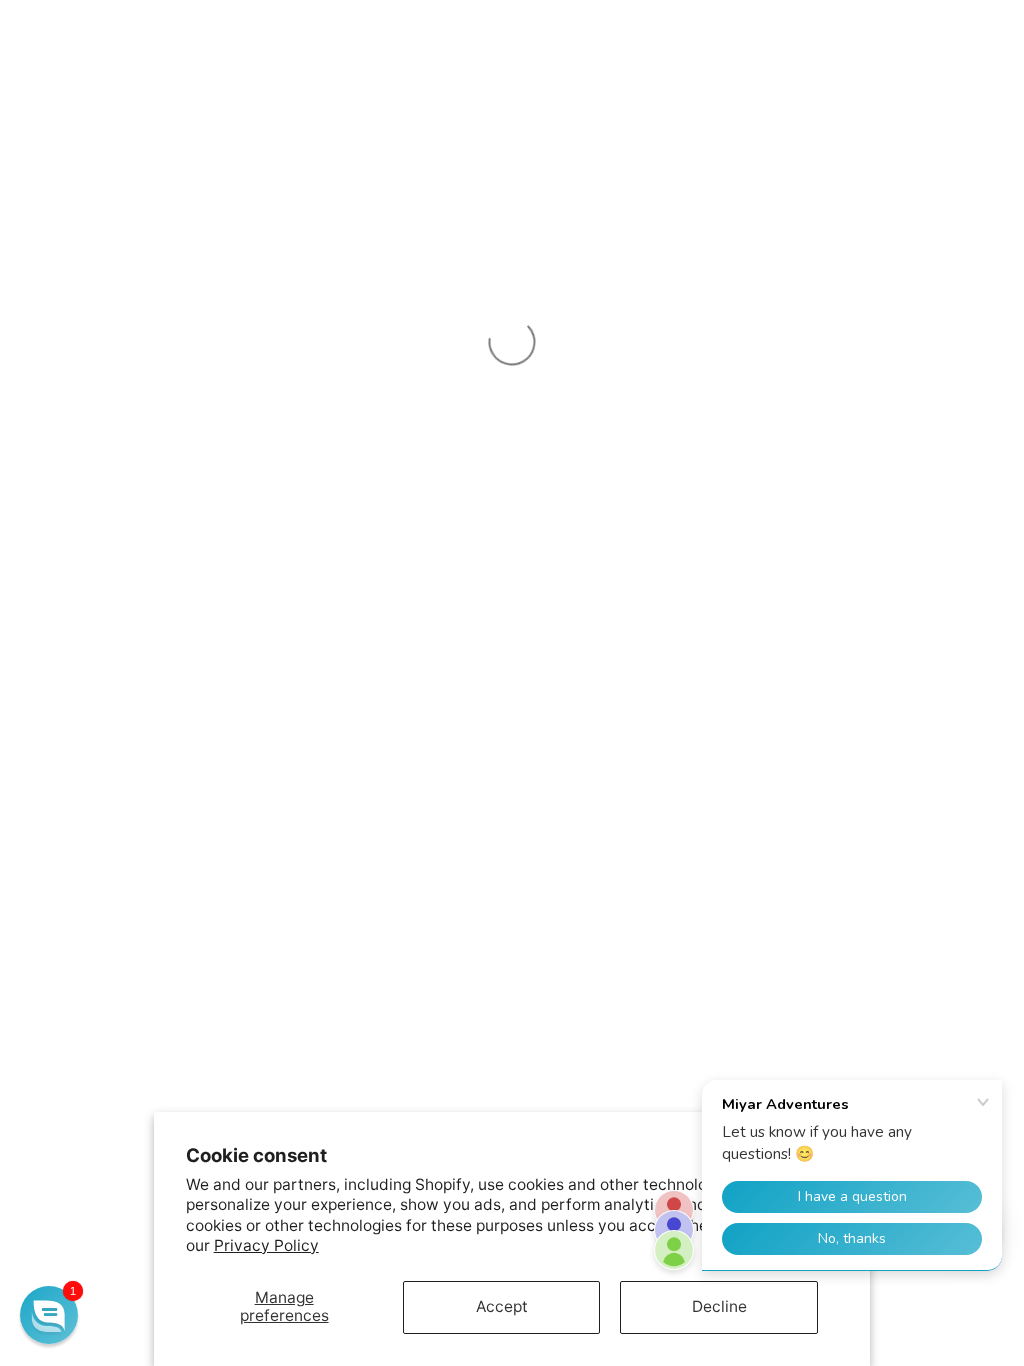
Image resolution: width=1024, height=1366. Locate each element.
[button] (49, 1315)
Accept (502, 1306)
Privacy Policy (266, 1245)
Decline (719, 1306)
